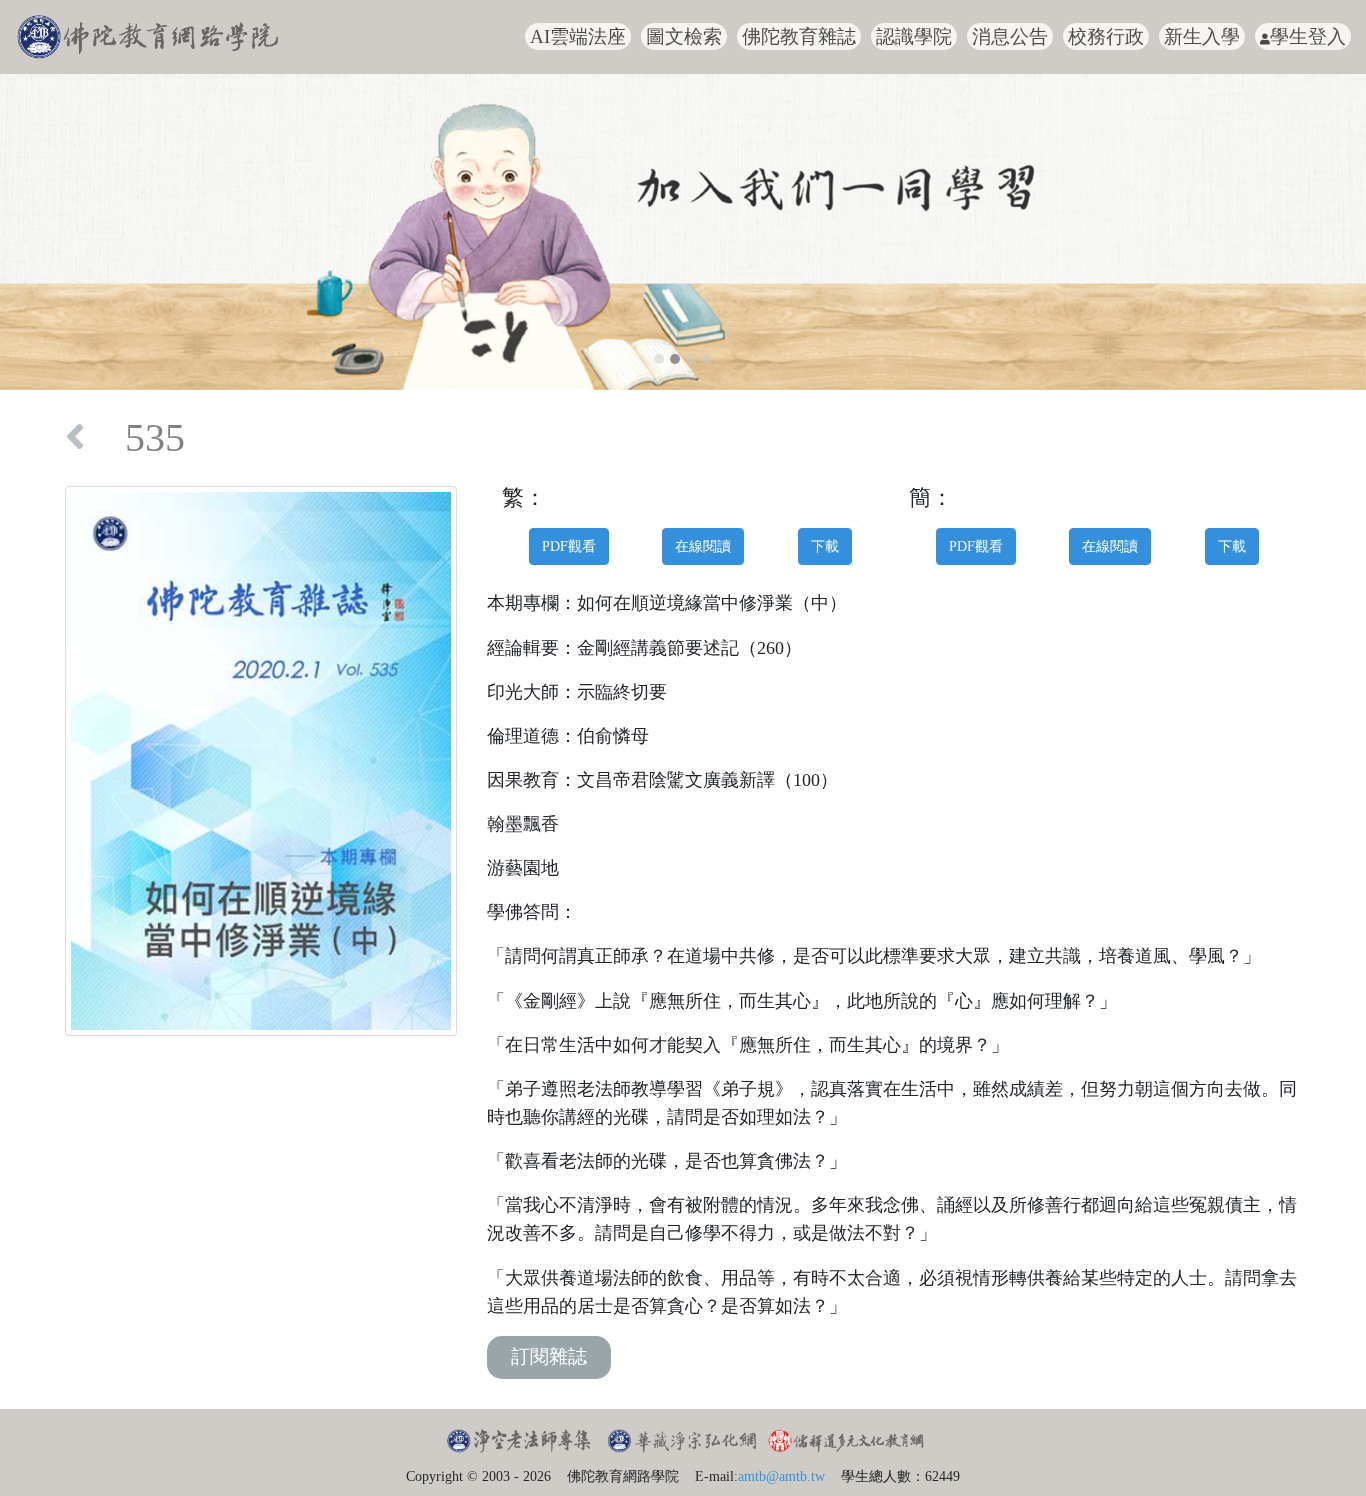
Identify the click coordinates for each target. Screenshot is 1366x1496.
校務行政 (1106, 36)
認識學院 (914, 36)
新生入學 (1202, 36)
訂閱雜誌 (549, 1356)
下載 (825, 546)
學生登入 (1308, 36)
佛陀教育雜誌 (799, 36)
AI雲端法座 (578, 36)
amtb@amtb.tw (781, 1476)
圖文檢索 (684, 36)
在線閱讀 (703, 546)
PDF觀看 (569, 546)
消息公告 (1010, 36)
